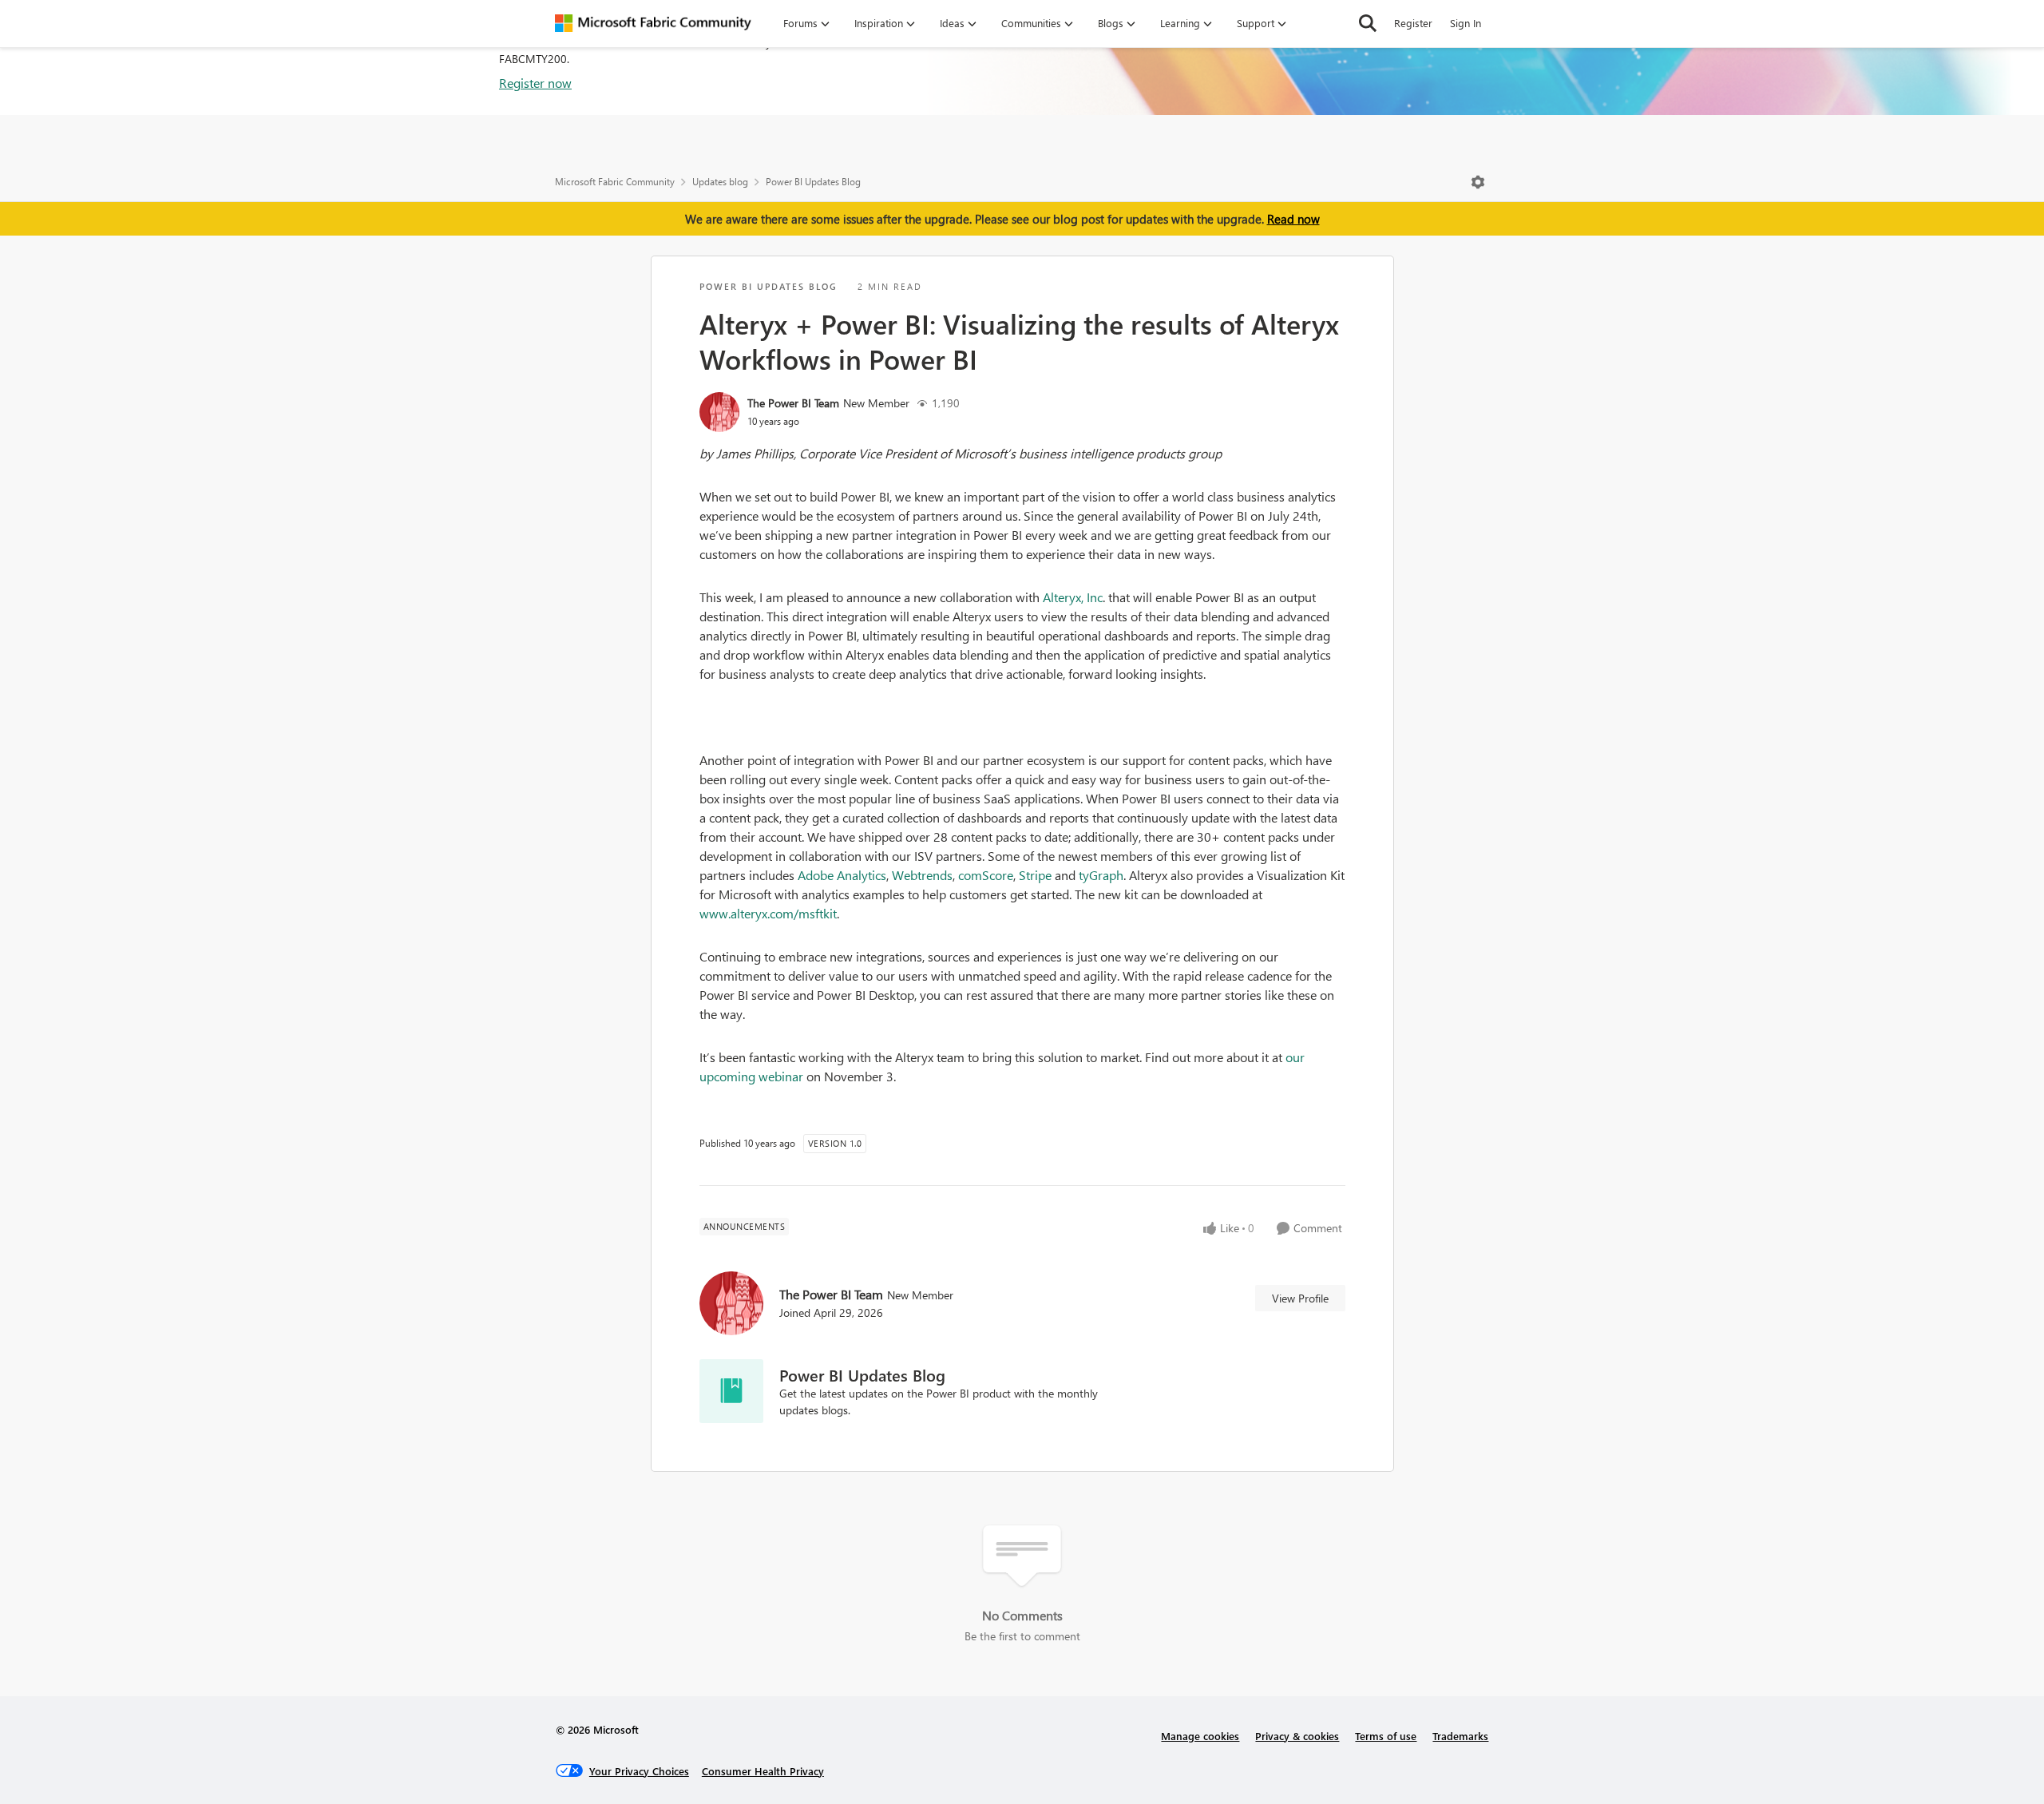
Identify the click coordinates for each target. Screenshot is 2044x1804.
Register (1413, 23)
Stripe (1035, 875)
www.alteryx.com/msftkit (768, 913)
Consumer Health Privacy (763, 1771)
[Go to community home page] (653, 23)
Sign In (1466, 23)
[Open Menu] (1478, 182)
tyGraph (1101, 875)
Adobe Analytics (842, 875)
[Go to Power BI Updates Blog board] (731, 1391)
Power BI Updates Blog (813, 182)
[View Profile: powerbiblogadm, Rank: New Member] (719, 412)
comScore (986, 875)
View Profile (1300, 1298)
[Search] (1368, 23)
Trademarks (1460, 1736)
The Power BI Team (793, 403)
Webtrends (922, 875)
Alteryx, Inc (1073, 597)
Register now (535, 83)
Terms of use (1386, 1736)
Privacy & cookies (1297, 1736)
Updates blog (720, 182)
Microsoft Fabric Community (615, 182)
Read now (1293, 219)
